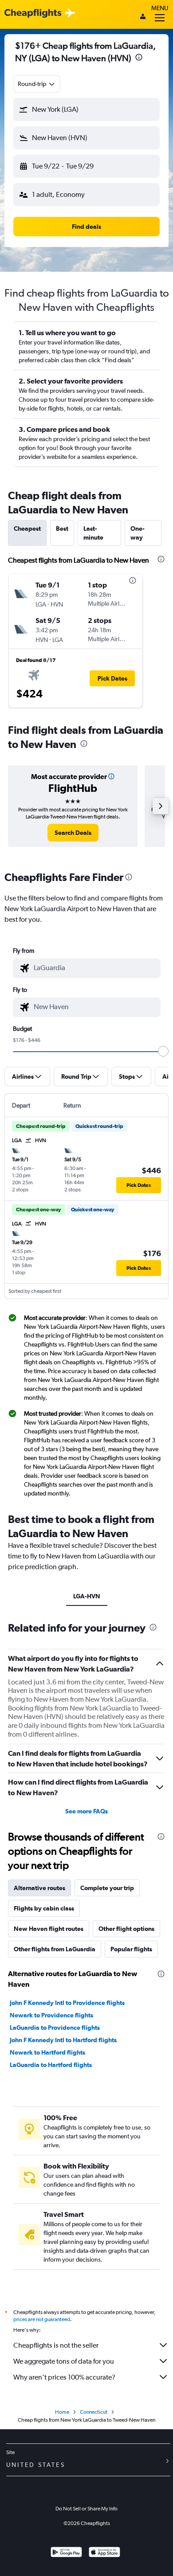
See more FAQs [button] (86, 1811)
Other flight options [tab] (126, 1929)
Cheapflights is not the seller (56, 2345)
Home (62, 2412)
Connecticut (94, 2412)
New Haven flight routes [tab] (49, 1929)
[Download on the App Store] (104, 2553)
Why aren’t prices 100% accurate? (64, 2377)
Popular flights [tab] (131, 1949)
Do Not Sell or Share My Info (86, 2509)
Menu (160, 8)
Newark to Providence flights (51, 2015)
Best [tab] (62, 529)
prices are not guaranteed (42, 2319)
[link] (73, 833)
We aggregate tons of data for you (64, 2361)
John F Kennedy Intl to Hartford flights (63, 2040)
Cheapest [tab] (27, 529)
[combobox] (37, 84)
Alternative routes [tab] (39, 1888)
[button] (139, 58)
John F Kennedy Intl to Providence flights (67, 2003)
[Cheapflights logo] (33, 14)
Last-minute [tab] (93, 533)
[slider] (163, 1051)
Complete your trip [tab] (107, 1888)
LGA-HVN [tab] (87, 1596)
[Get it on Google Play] (66, 2553)
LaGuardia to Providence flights (55, 2028)
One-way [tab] (138, 533)
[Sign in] (143, 17)
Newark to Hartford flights (47, 2052)
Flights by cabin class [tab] (44, 1908)
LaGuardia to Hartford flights (51, 2065)
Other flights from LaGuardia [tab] (55, 1949)
